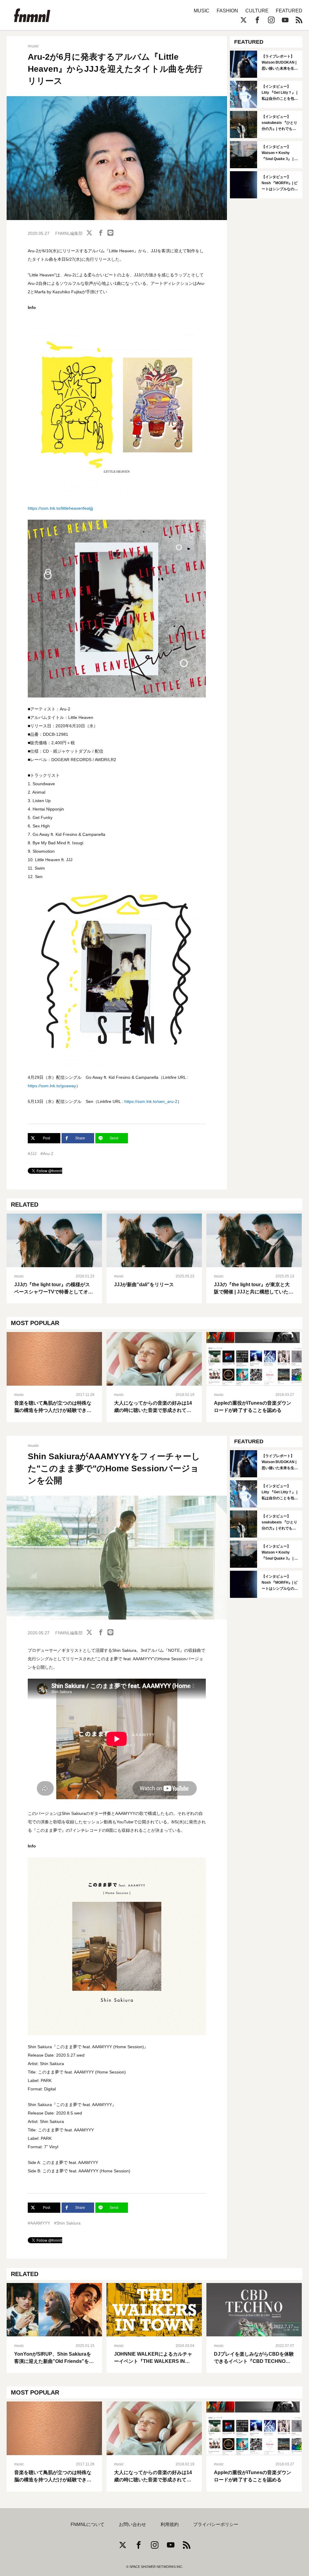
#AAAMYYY (39, 2223)
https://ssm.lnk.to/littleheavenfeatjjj (60, 508)
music (33, 46)
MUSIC (202, 11)
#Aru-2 (47, 1154)
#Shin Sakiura (67, 2223)
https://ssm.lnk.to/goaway (52, 1086)
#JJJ (32, 1154)
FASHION (227, 11)
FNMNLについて (88, 2524)
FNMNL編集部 (69, 233)
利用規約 (170, 2524)
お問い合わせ (132, 2524)
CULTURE (257, 11)
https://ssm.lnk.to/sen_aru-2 (151, 1101)
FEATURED (289, 11)
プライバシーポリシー (216, 2524)
